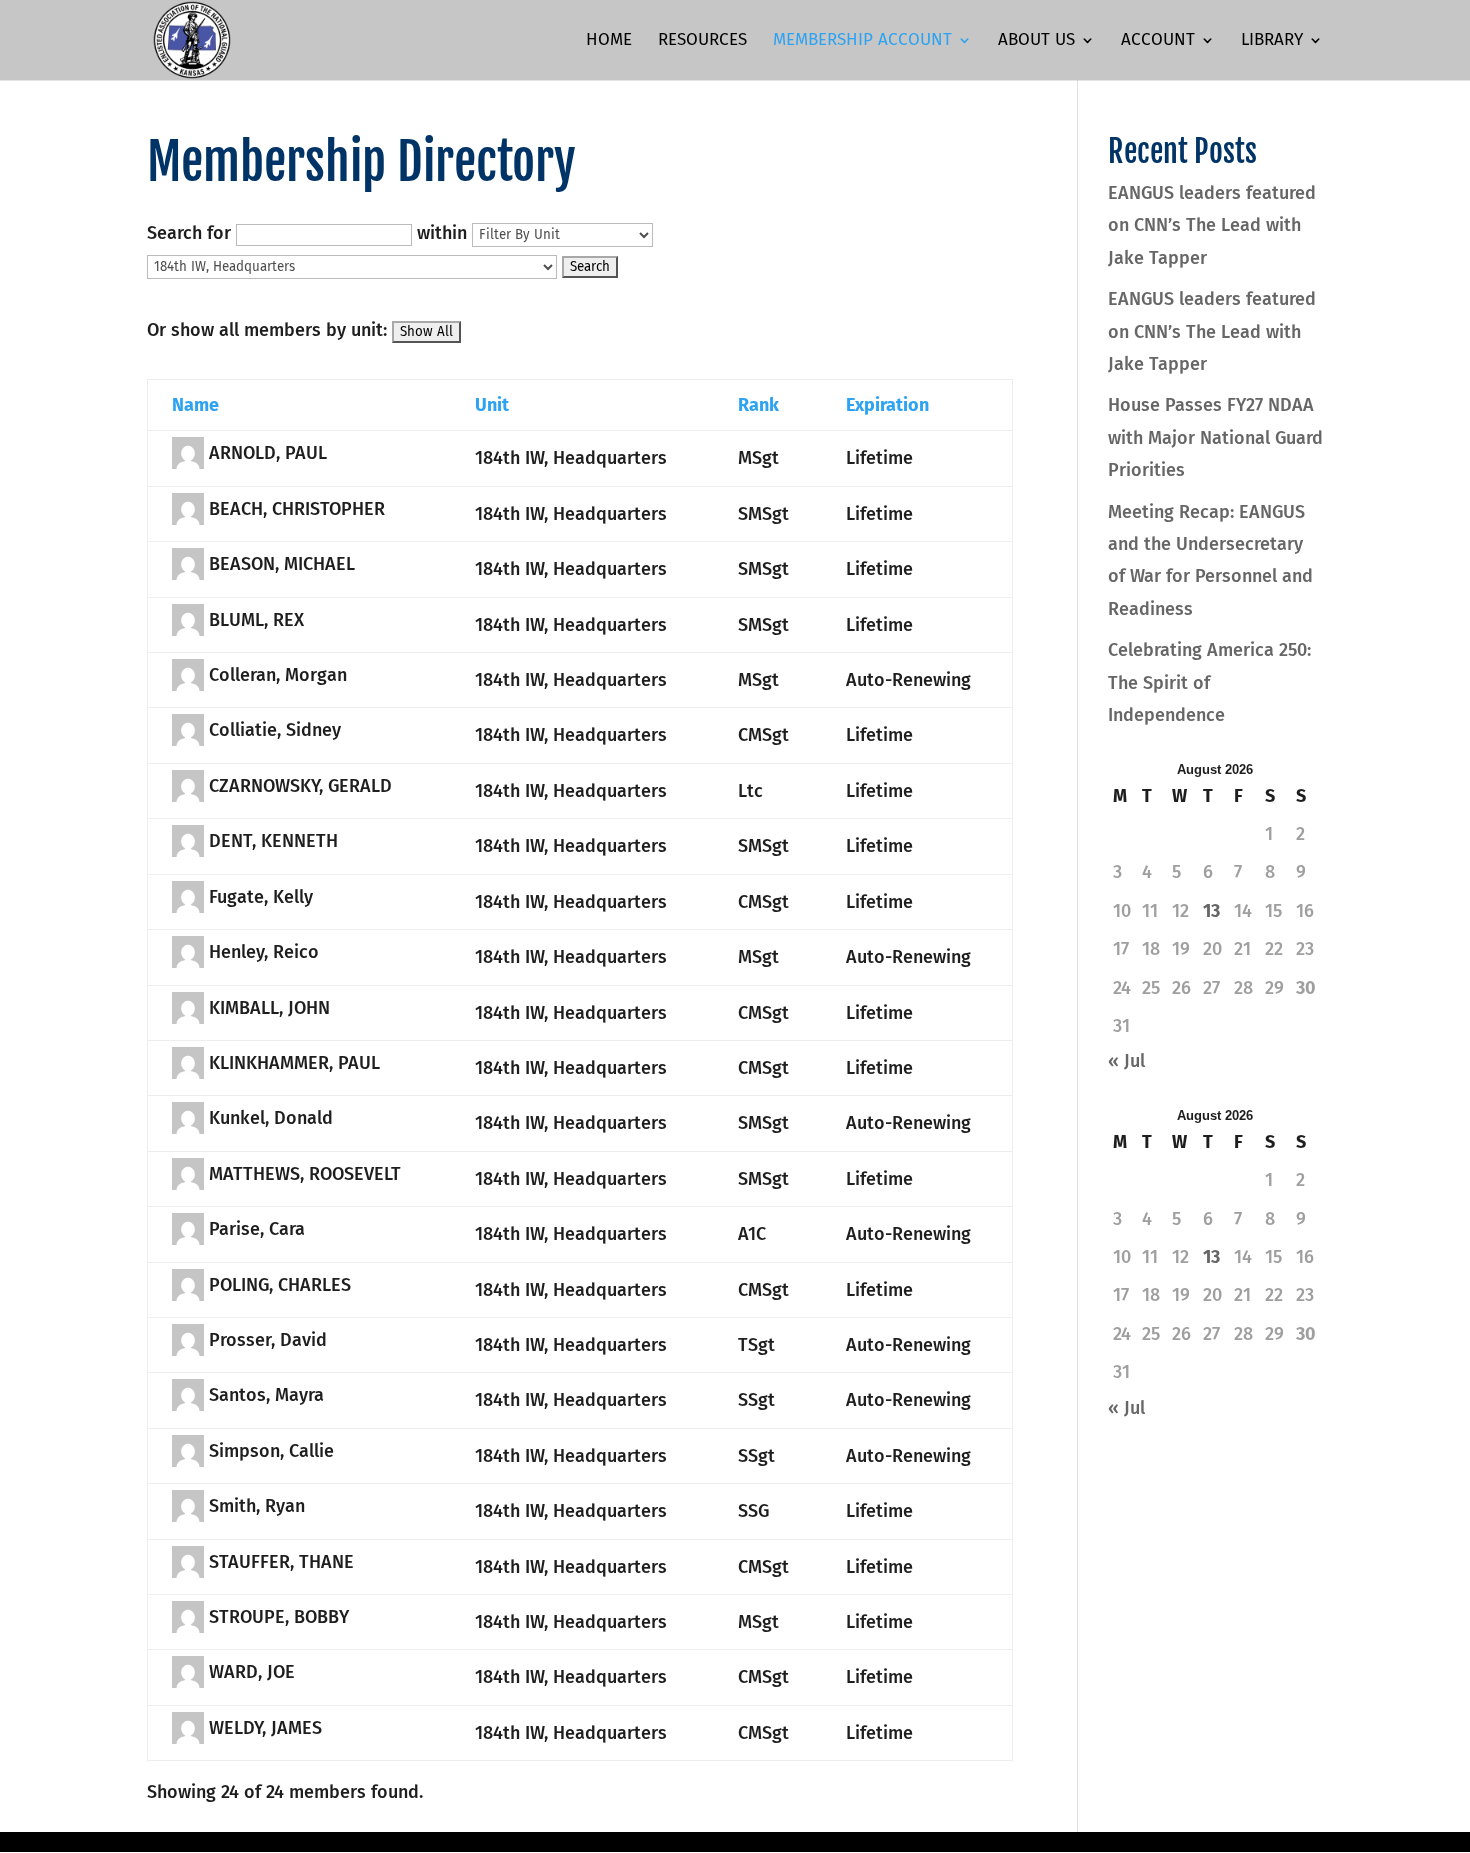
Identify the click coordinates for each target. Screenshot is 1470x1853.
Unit (492, 405)
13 (1211, 911)
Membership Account (862, 41)
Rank (758, 405)
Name (195, 405)
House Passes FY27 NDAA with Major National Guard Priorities (1215, 437)
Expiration (887, 405)
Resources (702, 41)
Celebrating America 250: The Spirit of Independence (1209, 682)
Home (609, 41)
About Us (1036, 41)
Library (1272, 41)
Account (1158, 41)
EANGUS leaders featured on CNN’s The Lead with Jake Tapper (1212, 225)
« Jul (1126, 1061)
